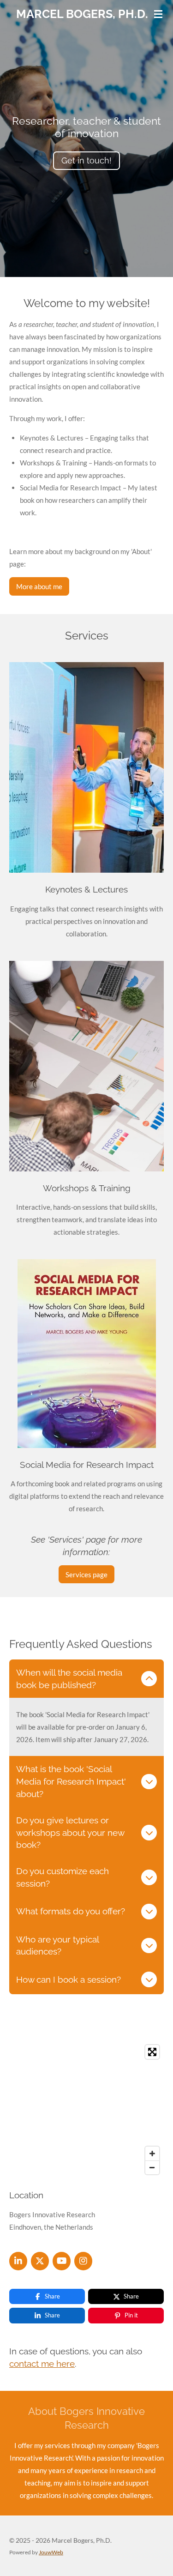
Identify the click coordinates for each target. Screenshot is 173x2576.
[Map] (86, 2110)
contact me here (42, 2364)
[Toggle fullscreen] (152, 2052)
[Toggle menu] (158, 14)
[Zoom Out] (152, 2167)
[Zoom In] (152, 2154)
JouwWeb (51, 2552)
